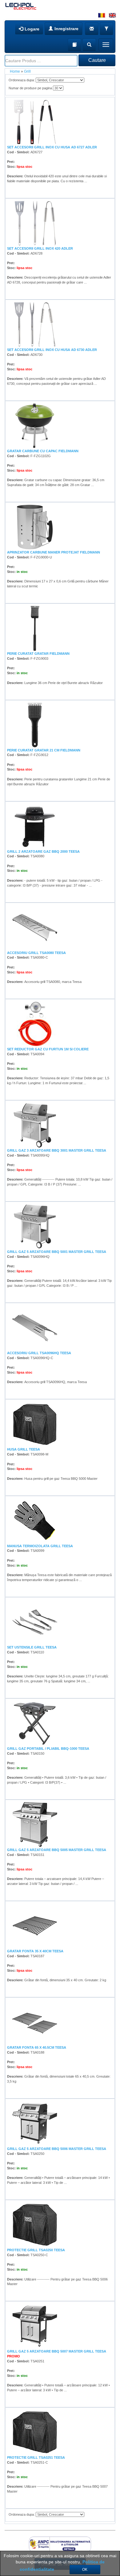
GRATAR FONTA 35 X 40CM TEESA (35, 1951)
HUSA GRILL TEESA (24, 1449)
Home (15, 71)
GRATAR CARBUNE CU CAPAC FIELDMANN (43, 451)
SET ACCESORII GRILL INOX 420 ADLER (40, 248)
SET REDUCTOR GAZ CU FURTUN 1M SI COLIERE (48, 1049)
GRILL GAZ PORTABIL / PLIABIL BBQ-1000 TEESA (48, 1749)
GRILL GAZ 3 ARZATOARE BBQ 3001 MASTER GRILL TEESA (57, 1150)
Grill (27, 71)
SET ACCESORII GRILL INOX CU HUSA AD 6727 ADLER (52, 147)
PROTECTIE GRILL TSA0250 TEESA (36, 2250)
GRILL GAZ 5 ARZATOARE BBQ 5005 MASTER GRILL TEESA (57, 1850)
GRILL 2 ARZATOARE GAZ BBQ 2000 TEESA (43, 851)
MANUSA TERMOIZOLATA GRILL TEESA (40, 1546)
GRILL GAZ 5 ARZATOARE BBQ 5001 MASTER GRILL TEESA (57, 1252)
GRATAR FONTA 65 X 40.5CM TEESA (37, 2047)
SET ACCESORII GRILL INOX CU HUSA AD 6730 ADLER (52, 350)
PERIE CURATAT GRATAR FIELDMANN (38, 654)
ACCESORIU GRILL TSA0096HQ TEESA (39, 1353)
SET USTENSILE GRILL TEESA (32, 1647)
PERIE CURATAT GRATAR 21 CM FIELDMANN (44, 750)
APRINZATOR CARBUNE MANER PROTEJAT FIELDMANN (54, 552)
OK (85, 2570)
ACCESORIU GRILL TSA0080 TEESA (36, 953)
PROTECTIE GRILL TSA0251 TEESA (36, 2457)
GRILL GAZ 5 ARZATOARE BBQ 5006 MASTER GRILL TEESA (57, 2149)
